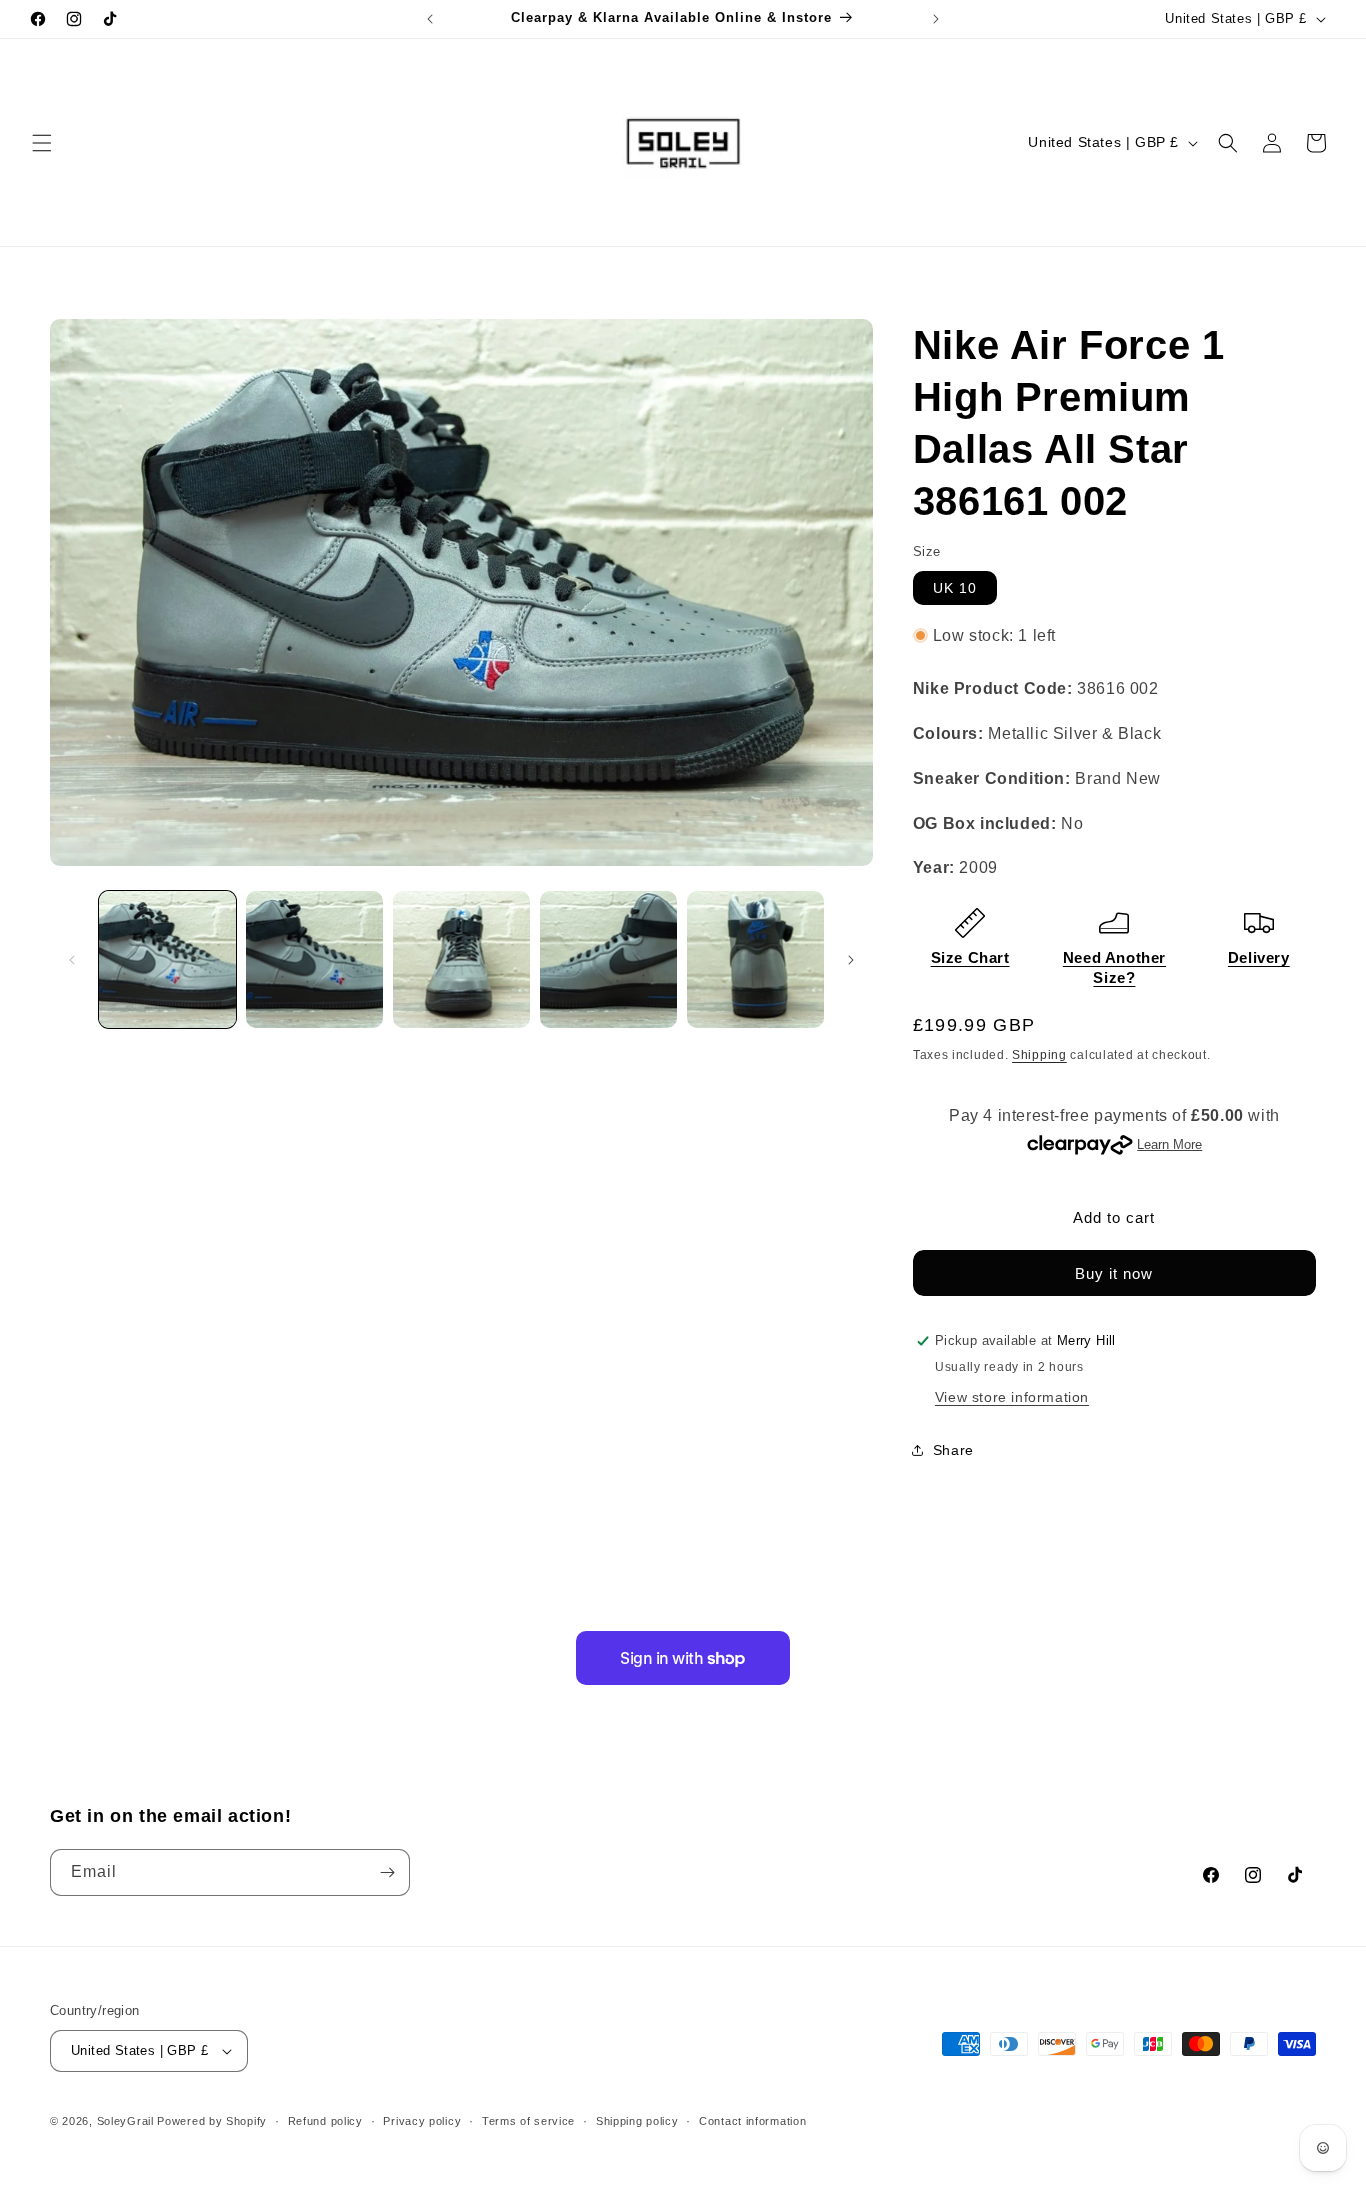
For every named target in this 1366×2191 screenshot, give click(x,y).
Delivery (1259, 957)
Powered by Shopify (212, 2121)
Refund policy (325, 2121)
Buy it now (1114, 1273)
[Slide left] (72, 960)
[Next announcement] (936, 19)
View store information (1012, 1397)
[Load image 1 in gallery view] (167, 959)
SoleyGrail (125, 2121)
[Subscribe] (387, 1872)
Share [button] (953, 1450)
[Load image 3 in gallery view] (461, 959)
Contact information (752, 2121)
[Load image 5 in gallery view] (755, 959)
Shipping (1039, 1055)
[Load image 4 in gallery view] (608, 959)
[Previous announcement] (430, 19)
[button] (42, 143)
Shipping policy (637, 2121)
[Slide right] (851, 960)
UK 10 (955, 588)
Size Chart (970, 957)
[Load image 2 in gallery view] (314, 959)
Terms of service (528, 2121)
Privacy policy (422, 2121)
